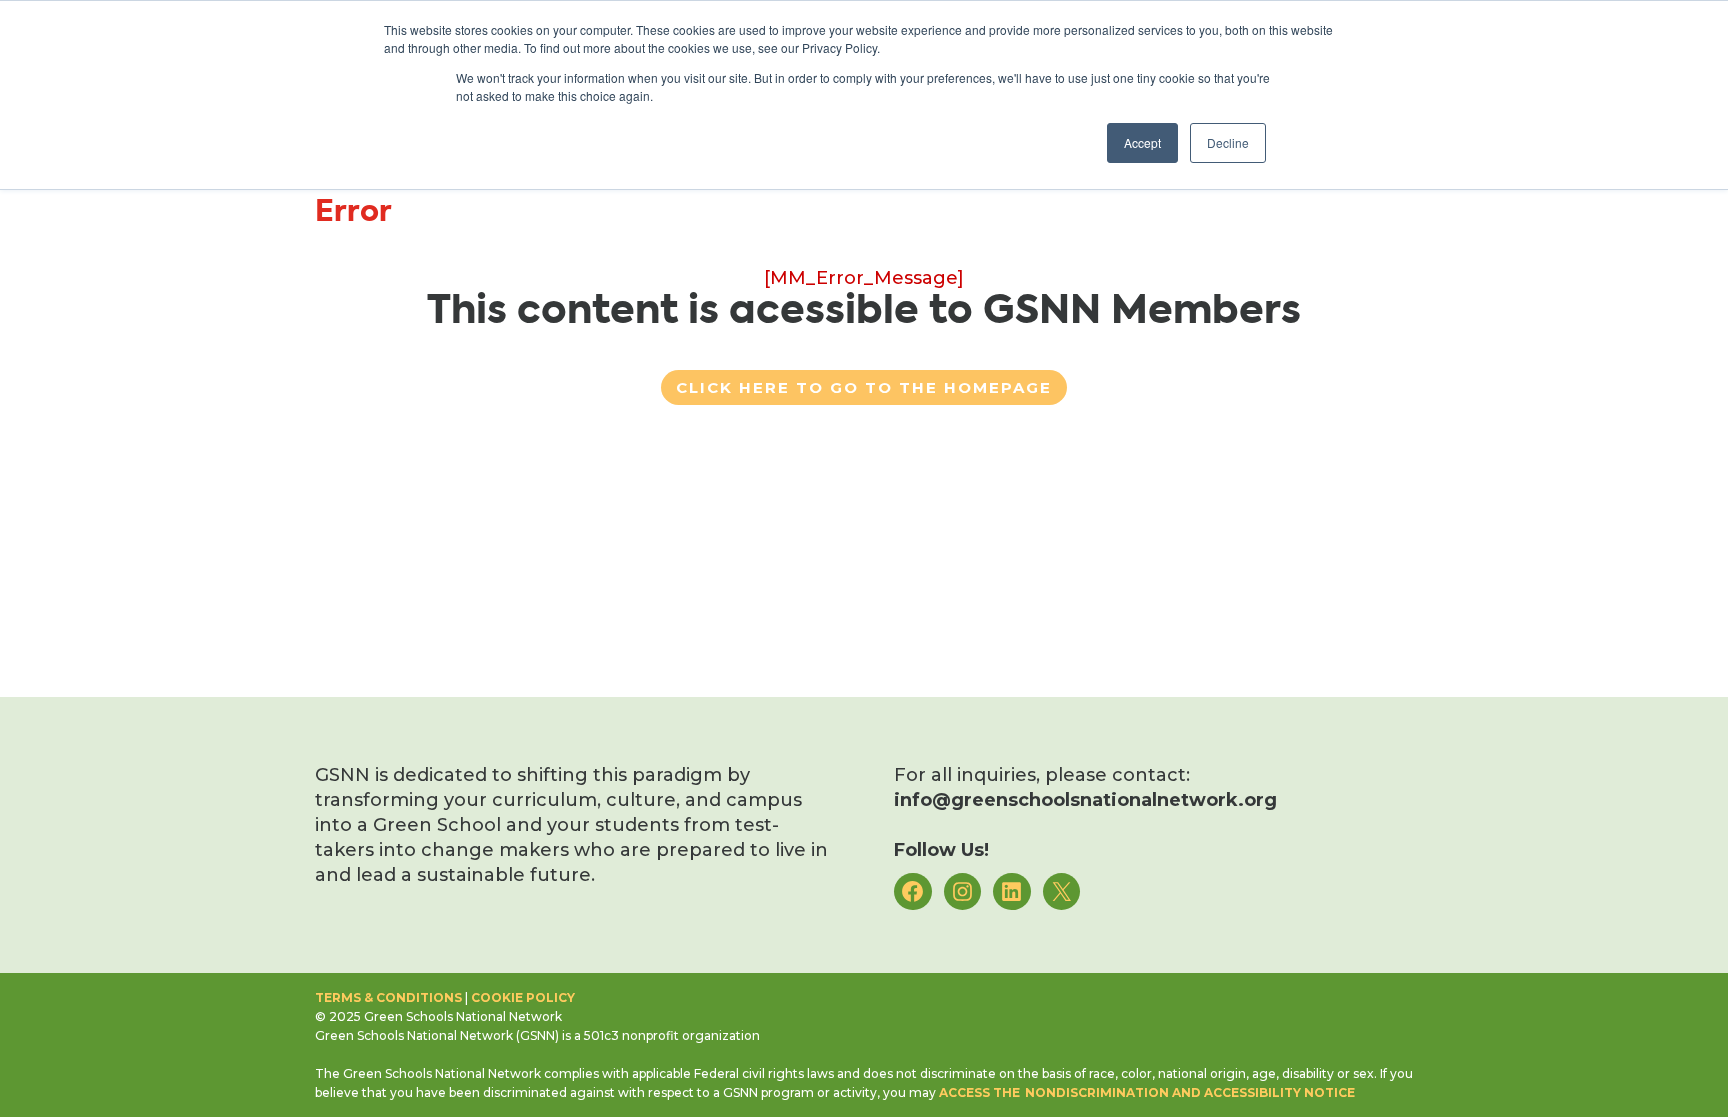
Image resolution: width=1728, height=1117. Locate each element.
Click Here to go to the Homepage (864, 387)
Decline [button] (1228, 142)
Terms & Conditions (388, 997)
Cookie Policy (523, 997)
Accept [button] (1142, 142)
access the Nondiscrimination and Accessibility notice (1147, 1092)
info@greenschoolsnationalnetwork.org (1085, 800)
